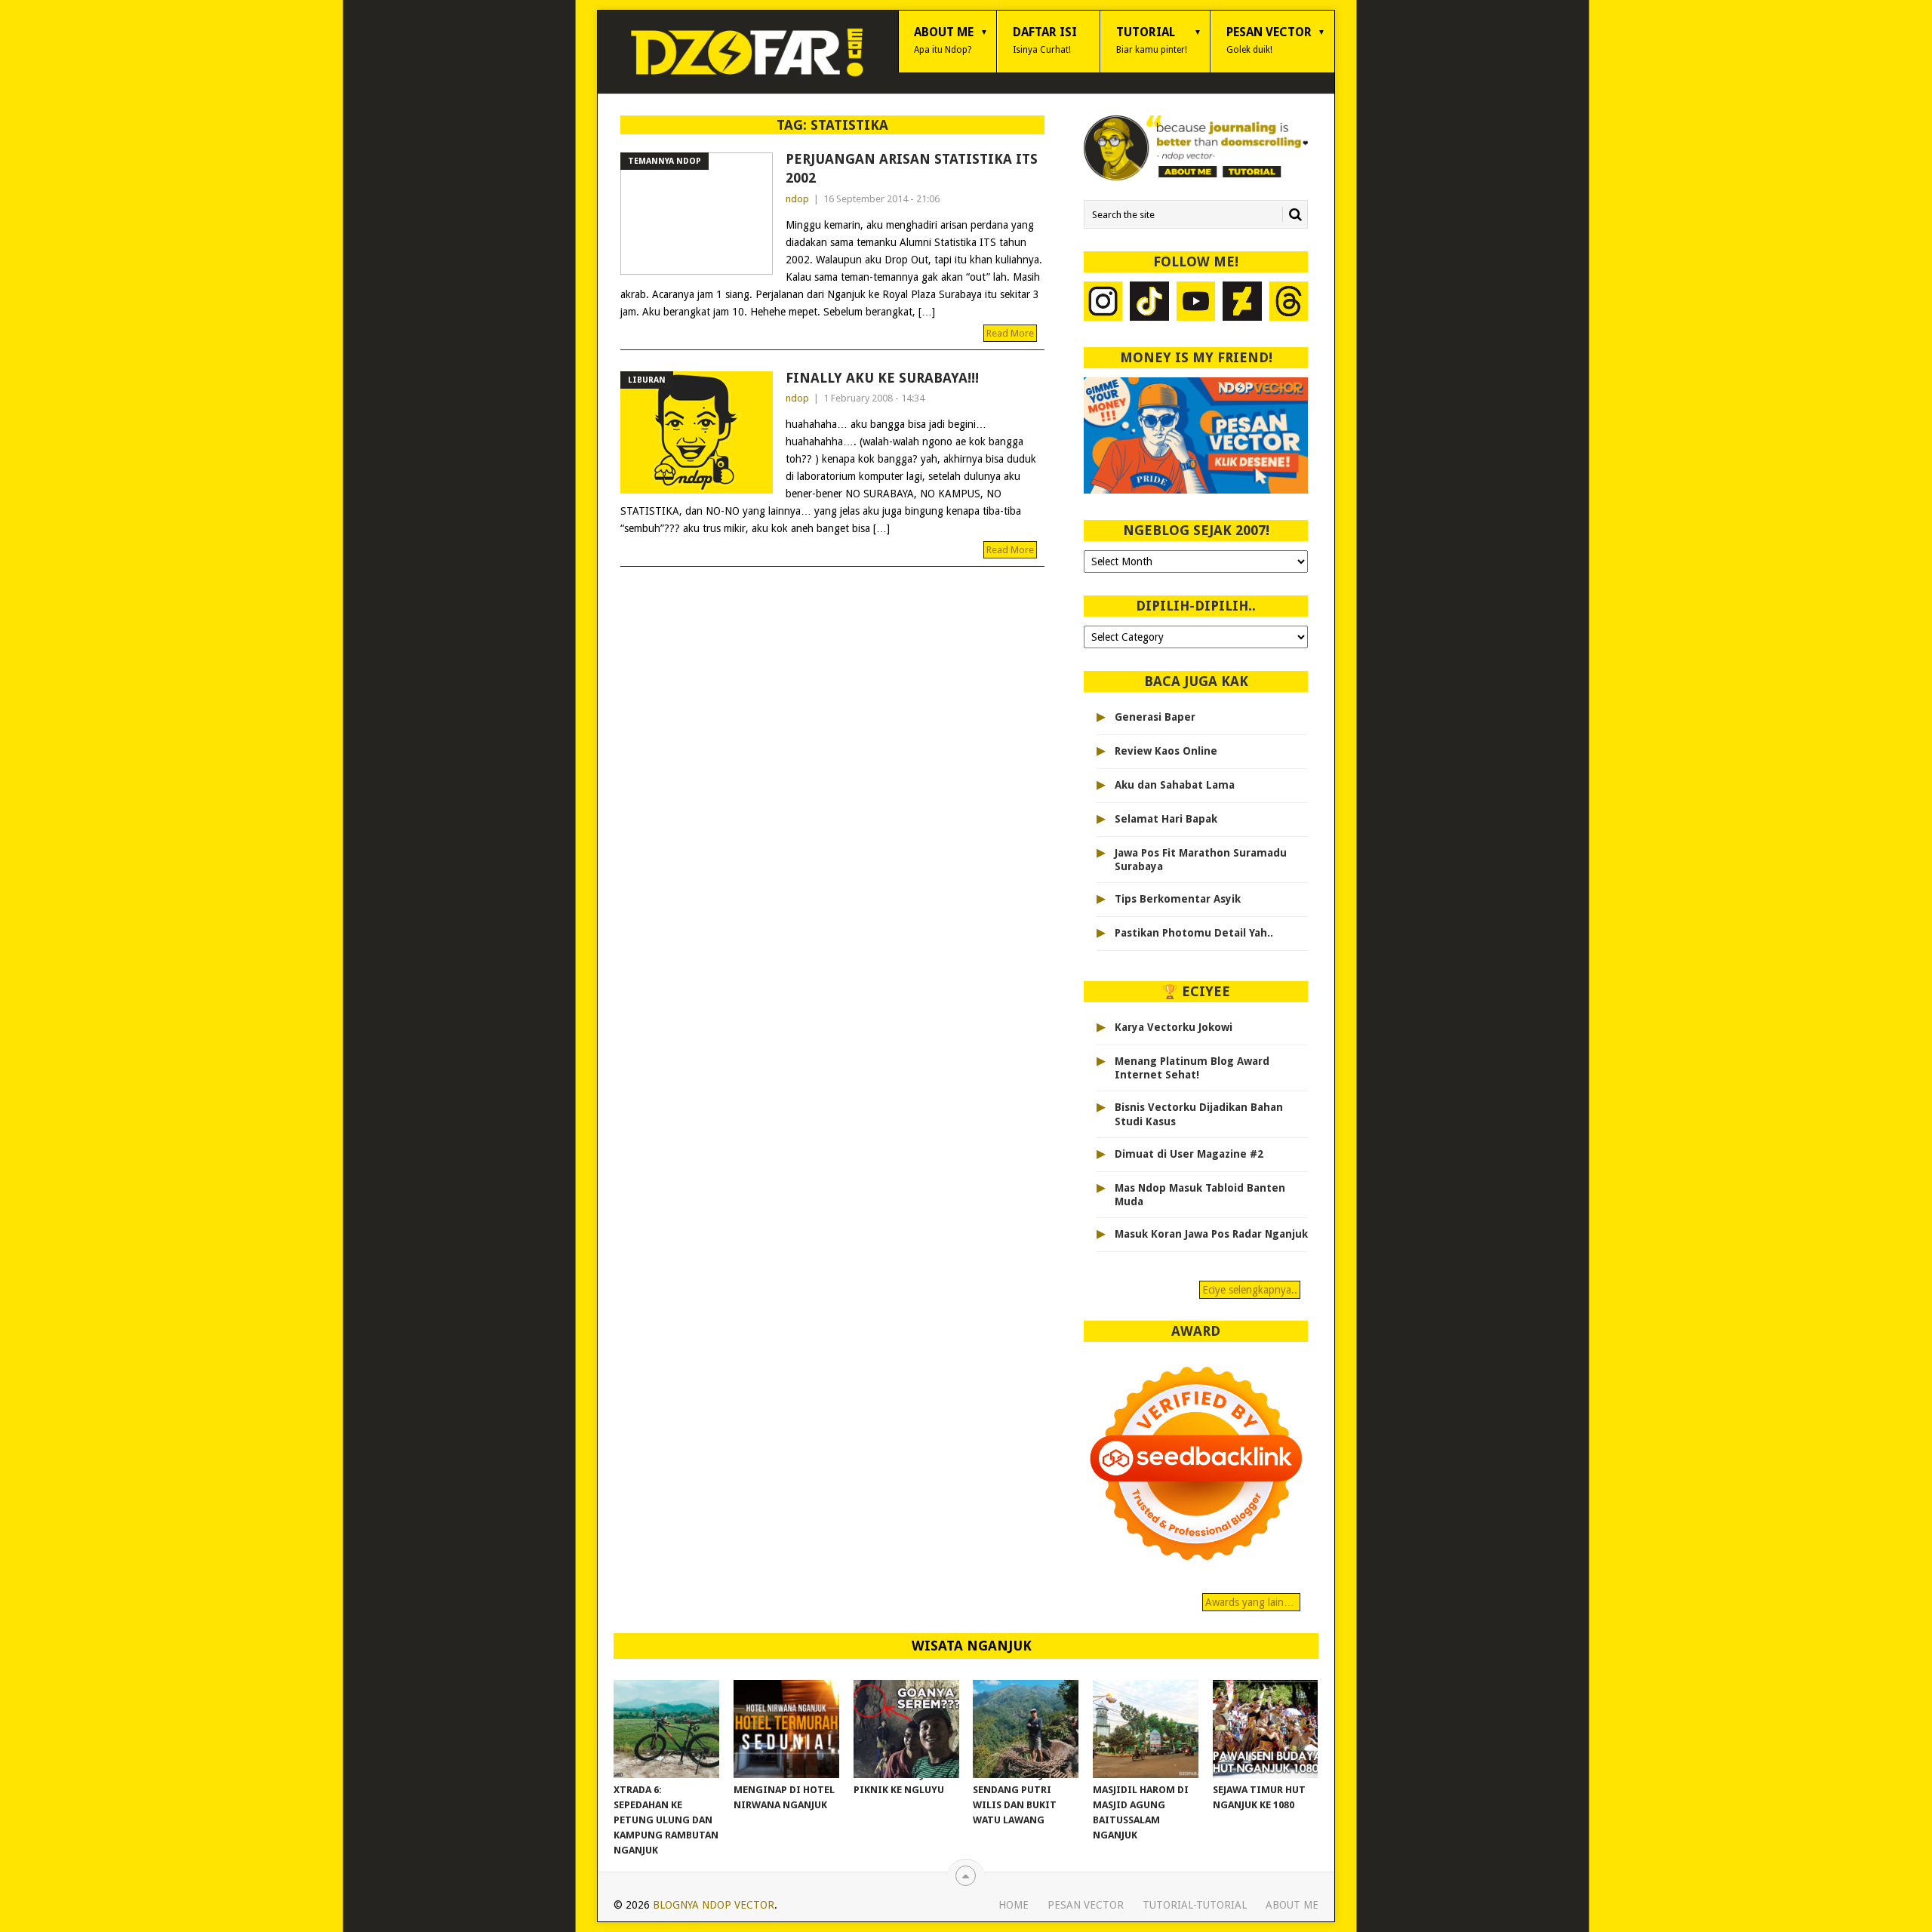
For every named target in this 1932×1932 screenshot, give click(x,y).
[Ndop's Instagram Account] (1103, 303)
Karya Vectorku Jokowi (1174, 1027)
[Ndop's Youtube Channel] (1196, 303)
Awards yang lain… (1251, 1602)
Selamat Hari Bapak (1166, 819)
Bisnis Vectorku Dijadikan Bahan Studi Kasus (1199, 1114)
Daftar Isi (1045, 40)
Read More (1010, 333)
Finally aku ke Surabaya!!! (882, 378)
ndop (797, 199)
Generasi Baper (1155, 717)
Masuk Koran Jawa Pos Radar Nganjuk (1211, 1234)
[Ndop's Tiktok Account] (1149, 303)
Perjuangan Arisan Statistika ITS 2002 (912, 168)
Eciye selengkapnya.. (1250, 1290)
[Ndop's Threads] (1289, 303)
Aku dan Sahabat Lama (1175, 785)
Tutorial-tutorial (1195, 1905)
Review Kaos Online (1166, 751)
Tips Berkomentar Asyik (1178, 899)
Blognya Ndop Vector (714, 1905)
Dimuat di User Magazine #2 (1189, 1154)
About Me (944, 40)
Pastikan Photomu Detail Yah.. (1194, 933)
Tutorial (1152, 40)
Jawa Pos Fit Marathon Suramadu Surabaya (1201, 860)
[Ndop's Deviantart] (1242, 303)
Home (1014, 1905)
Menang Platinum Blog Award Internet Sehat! (1192, 1068)
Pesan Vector (1269, 40)
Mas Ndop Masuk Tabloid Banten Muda (1200, 1195)
